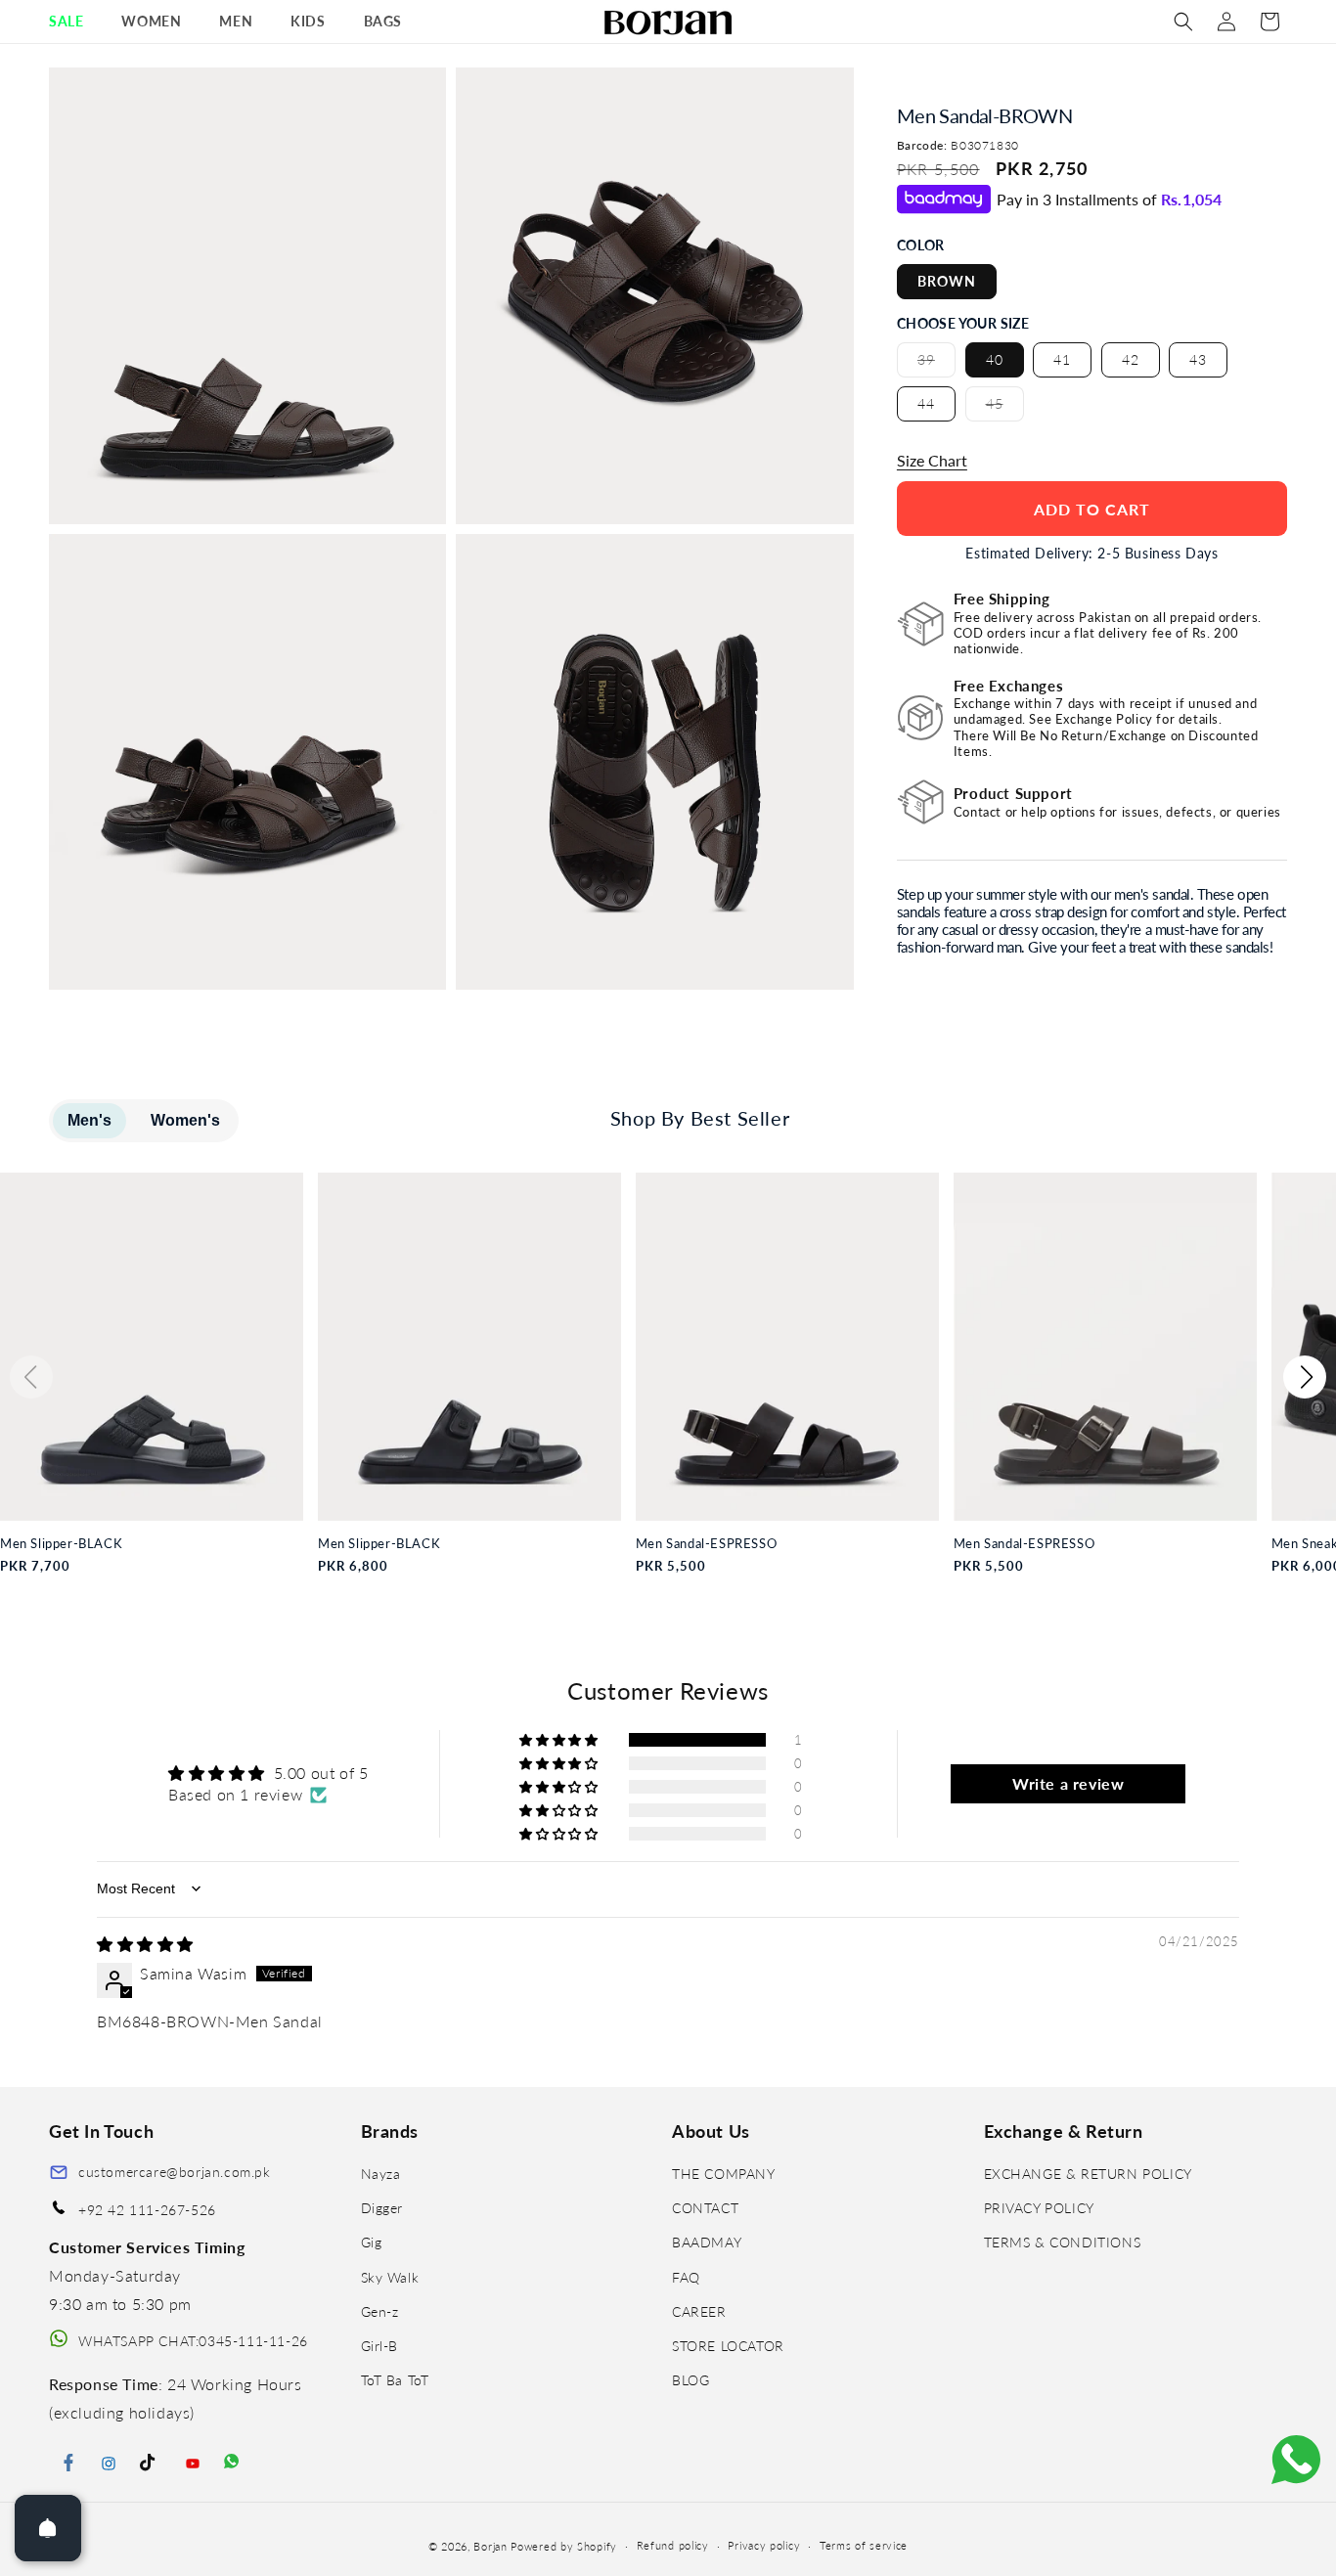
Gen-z (380, 2311)
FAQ (686, 2277)
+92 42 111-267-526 (147, 2210)
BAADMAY (707, 2242)
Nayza (381, 2174)
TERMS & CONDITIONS (1063, 2242)
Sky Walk (390, 2277)
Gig (372, 2242)
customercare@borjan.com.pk (175, 2172)
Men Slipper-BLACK (61, 1544)
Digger (382, 2208)
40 (995, 359)
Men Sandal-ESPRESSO (706, 1544)
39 (936, 364)
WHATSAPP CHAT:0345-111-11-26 (193, 2341)
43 (1198, 359)
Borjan (490, 2546)
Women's (185, 1120)
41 (1062, 359)
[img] (145, 1944)
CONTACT (705, 2208)
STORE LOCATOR (728, 2346)
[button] (73, 22)
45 (1005, 408)
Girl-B (380, 2346)
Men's (89, 1120)
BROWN (947, 281)
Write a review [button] (1068, 1783)
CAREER (699, 2311)
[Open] (48, 2528)
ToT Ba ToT (395, 2380)
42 (1131, 359)
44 (926, 403)
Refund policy (673, 2545)
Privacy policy (764, 2545)
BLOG (690, 2380)
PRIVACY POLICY (1039, 2208)
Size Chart (932, 460)
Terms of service (864, 2545)
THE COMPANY (724, 2174)
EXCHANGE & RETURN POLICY (1088, 2174)
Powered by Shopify (564, 2546)
